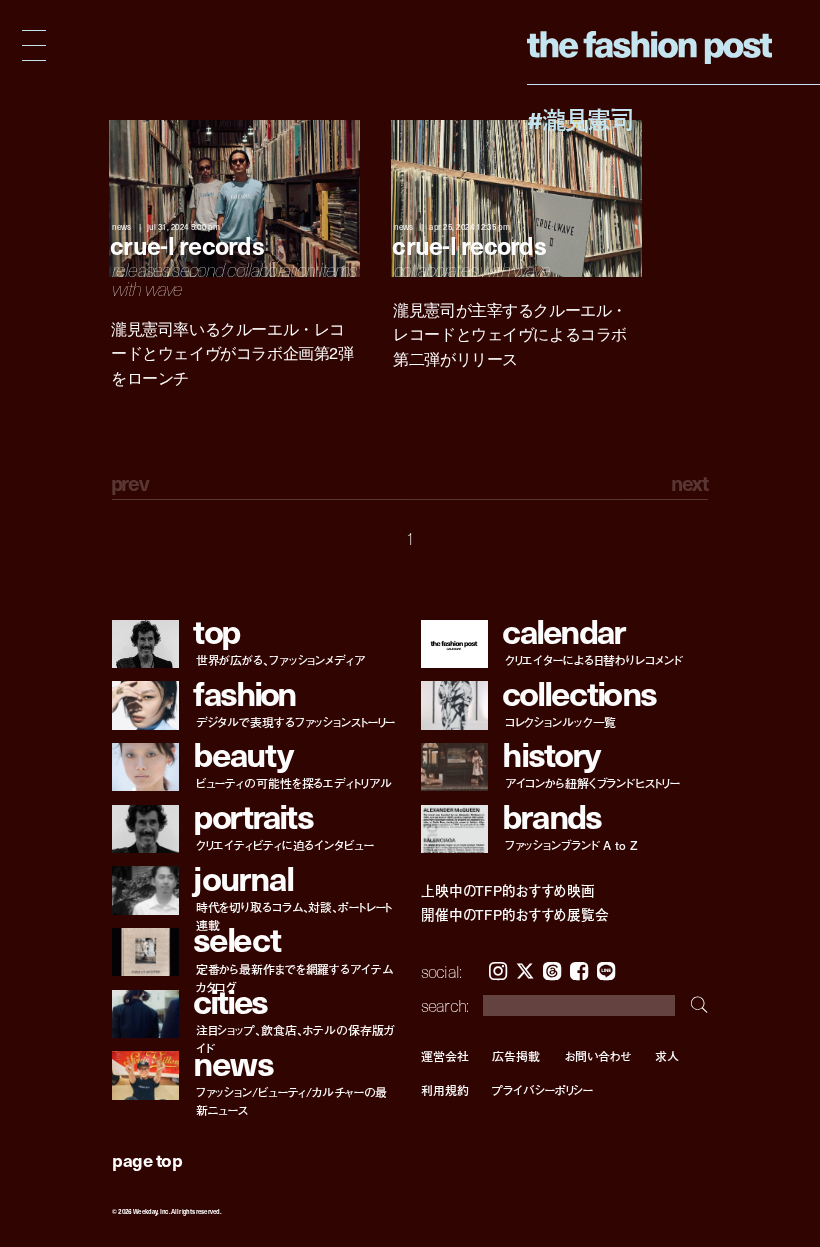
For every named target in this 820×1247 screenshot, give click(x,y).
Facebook (579, 971)
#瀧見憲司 (580, 119)
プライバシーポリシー (542, 1090)
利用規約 (445, 1090)
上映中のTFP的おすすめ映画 (508, 891)
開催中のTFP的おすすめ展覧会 (515, 915)
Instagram (498, 971)
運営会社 (445, 1055)
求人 (667, 1055)
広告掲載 (516, 1055)
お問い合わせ (597, 1055)
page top (147, 1159)
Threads (552, 971)
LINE (606, 971)
